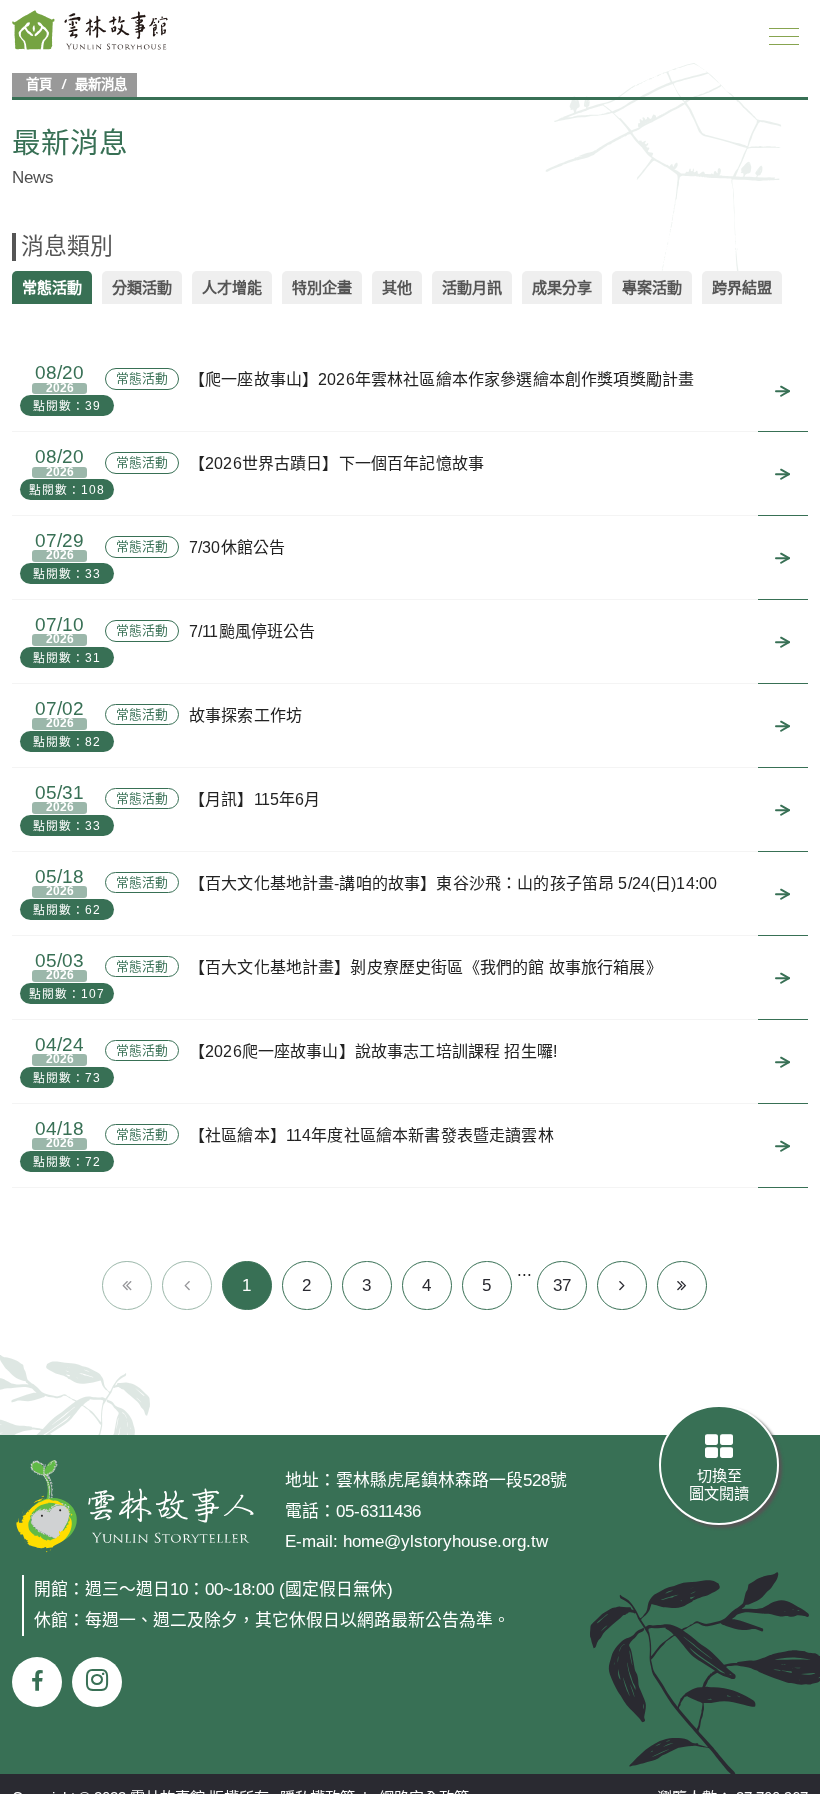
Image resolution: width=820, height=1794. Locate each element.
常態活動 (52, 287)
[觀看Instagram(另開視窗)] (97, 1682)
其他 (397, 287)
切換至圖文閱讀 (719, 1484)
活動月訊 (472, 287)
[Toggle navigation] (784, 36)
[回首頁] (91, 30)
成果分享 (562, 287)
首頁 (39, 84)
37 (562, 1285)
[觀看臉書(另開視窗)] (37, 1682)
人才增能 (232, 287)
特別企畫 (322, 287)
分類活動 (142, 287)
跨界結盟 (742, 287)
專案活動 (652, 287)
